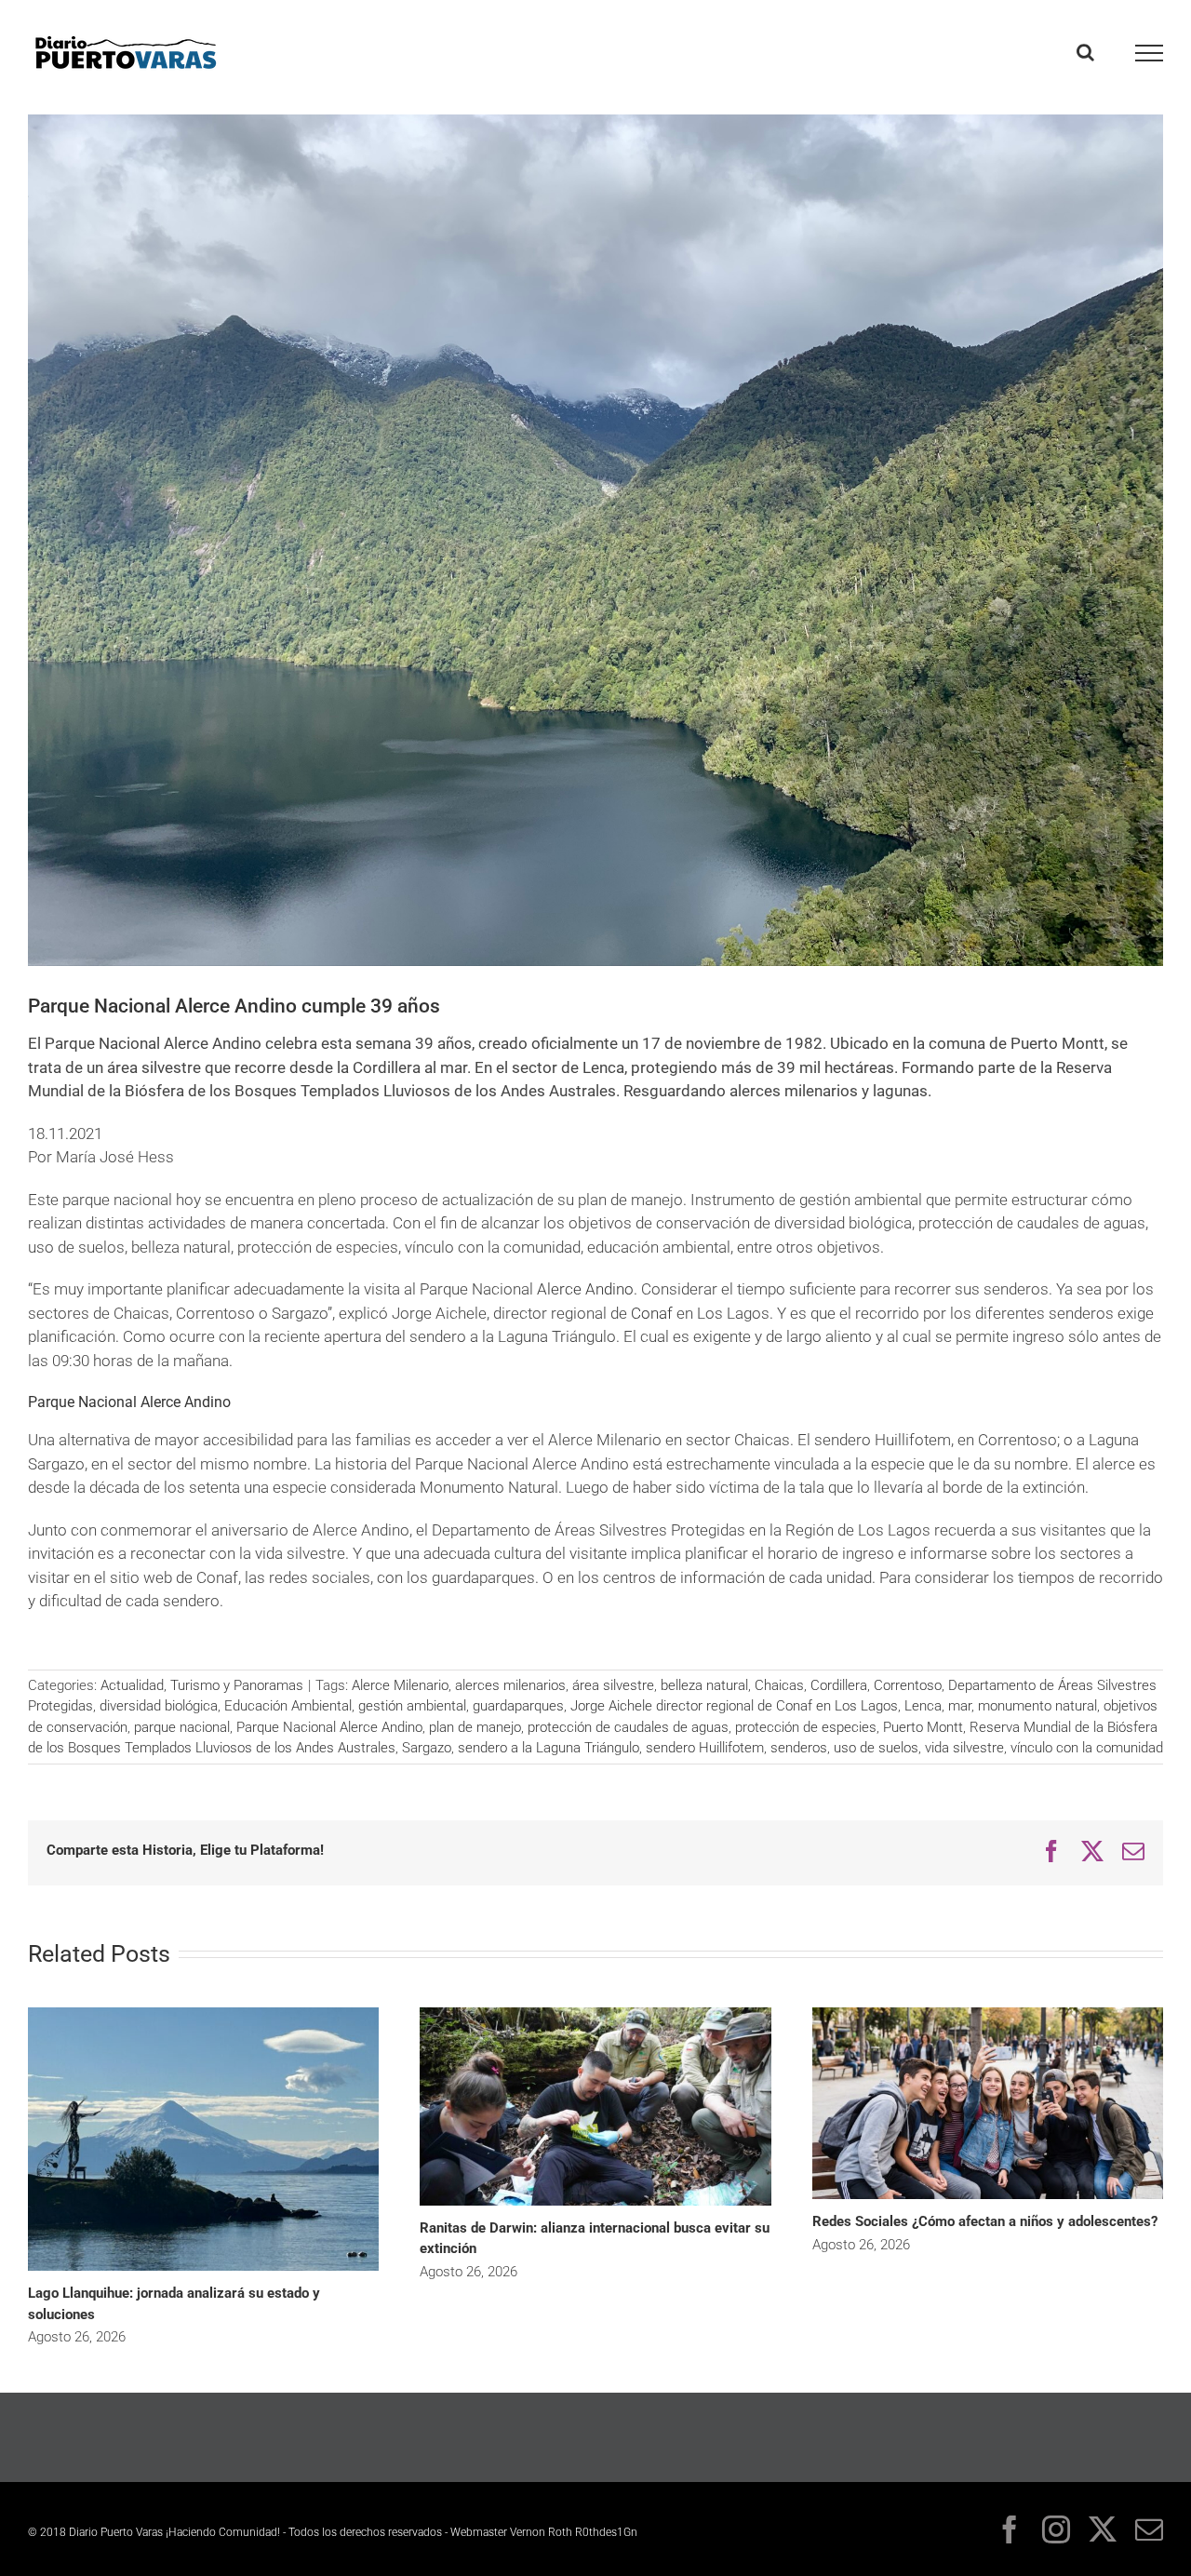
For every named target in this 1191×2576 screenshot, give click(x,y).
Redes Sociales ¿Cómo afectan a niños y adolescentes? (985, 2221)
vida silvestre (964, 1748)
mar (960, 1706)
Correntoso (908, 1685)
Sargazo (427, 1748)
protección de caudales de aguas (628, 1727)
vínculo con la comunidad (1087, 1748)
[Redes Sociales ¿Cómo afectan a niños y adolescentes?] (988, 2014)
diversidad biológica (159, 1706)
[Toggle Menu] (1150, 53)
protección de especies (806, 1727)
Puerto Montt (923, 1727)
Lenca (923, 1706)
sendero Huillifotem (705, 1748)
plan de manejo (475, 1727)
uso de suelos (876, 1748)
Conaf (654, 1313)
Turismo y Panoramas (237, 1685)
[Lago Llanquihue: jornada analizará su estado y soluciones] (203, 2014)
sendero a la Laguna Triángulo (549, 1748)
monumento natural (1037, 1706)
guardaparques (518, 1706)
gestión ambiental (412, 1706)
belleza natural (704, 1685)
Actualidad (132, 1685)
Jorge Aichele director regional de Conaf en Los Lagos (734, 1706)
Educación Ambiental (288, 1706)
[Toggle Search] (1085, 52)
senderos (799, 1748)
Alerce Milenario (400, 1685)
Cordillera (839, 1685)
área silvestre (613, 1685)
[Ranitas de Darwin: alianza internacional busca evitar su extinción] (595, 2014)
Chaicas (779, 1685)
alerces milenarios (510, 1685)
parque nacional (182, 1727)
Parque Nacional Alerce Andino (329, 1727)
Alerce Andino (585, 1289)
